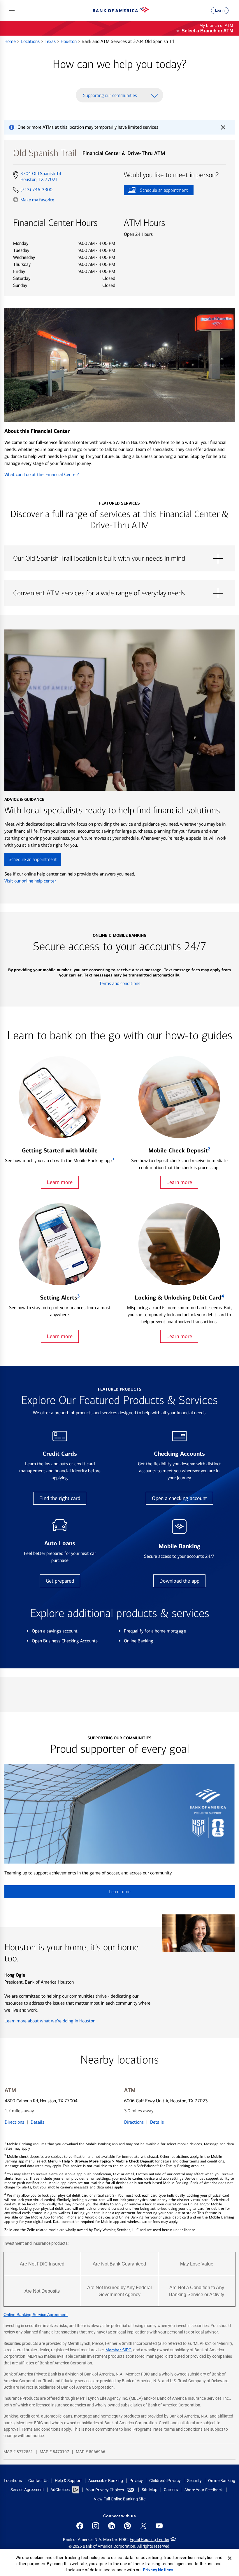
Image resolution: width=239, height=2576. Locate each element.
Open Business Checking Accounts (65, 1641)
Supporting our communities (110, 95)
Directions (14, 2122)
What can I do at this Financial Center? (42, 474)
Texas (51, 41)
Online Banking (139, 1641)
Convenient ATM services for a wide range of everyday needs (119, 593)
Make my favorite (37, 200)
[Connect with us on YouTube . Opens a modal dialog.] (159, 2526)
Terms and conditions (120, 983)
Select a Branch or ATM (207, 31)
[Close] (230, 2558)
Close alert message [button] (223, 127)
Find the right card (60, 1498)
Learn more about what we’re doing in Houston (50, 2021)
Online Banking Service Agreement (36, 2315)
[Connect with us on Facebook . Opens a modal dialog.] (80, 2526)
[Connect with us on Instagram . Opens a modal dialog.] (96, 2526)
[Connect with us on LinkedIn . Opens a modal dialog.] (112, 2526)
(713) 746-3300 (36, 190)
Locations (31, 41)
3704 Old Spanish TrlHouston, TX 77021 (41, 177)
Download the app (179, 1581)
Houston (69, 41)
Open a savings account (55, 1631)
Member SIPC (118, 2350)
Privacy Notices (158, 2570)
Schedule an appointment (156, 191)
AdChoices (60, 2490)
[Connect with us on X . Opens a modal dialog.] (143, 2526)
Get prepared (60, 1581)
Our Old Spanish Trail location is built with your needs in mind (119, 559)
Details (37, 2122)
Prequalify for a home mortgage (155, 1631)
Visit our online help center (30, 881)
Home (11, 41)
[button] (12, 11)
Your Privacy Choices (105, 2490)
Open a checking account (179, 1498)
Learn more (60, 1182)
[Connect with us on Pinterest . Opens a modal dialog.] (127, 2526)
